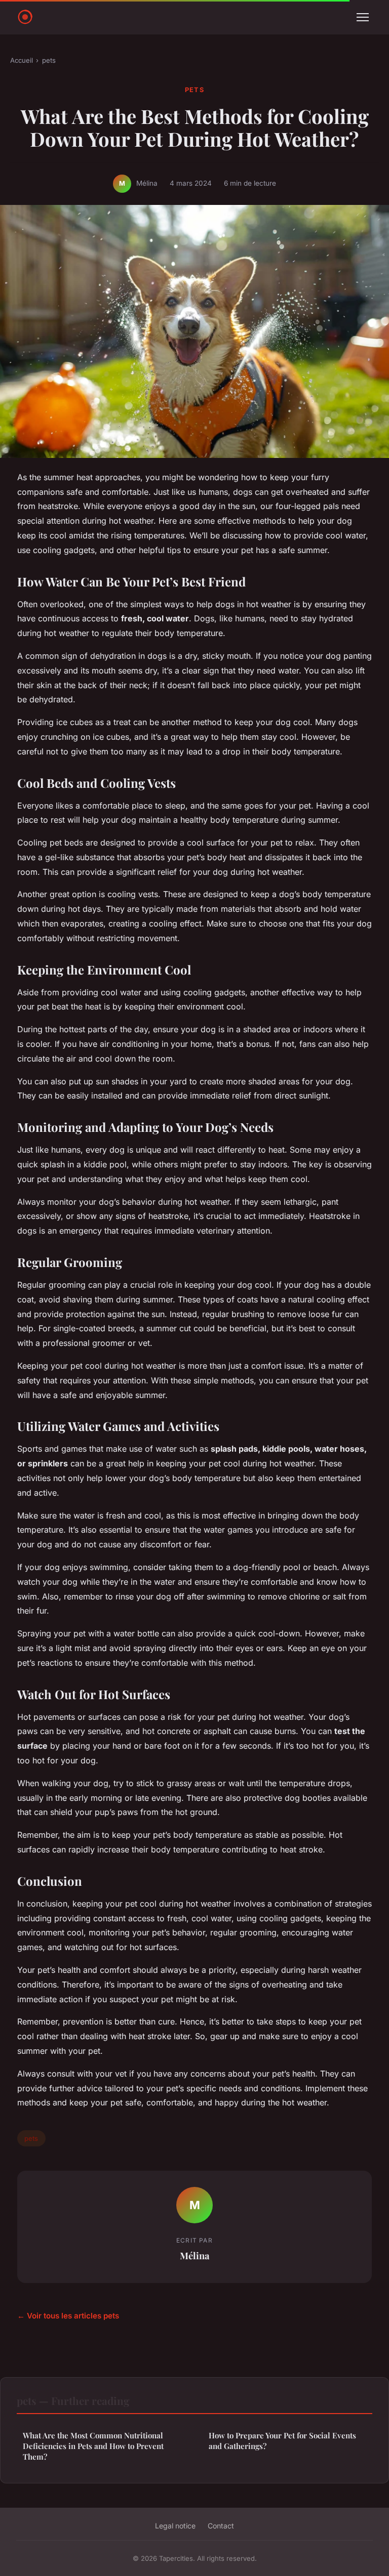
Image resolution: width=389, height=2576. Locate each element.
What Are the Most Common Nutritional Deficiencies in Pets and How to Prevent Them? (93, 2446)
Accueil (22, 60)
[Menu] (363, 17)
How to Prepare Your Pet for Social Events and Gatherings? (282, 2441)
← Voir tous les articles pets (68, 2316)
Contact (221, 2526)
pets (49, 60)
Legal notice (175, 2526)
